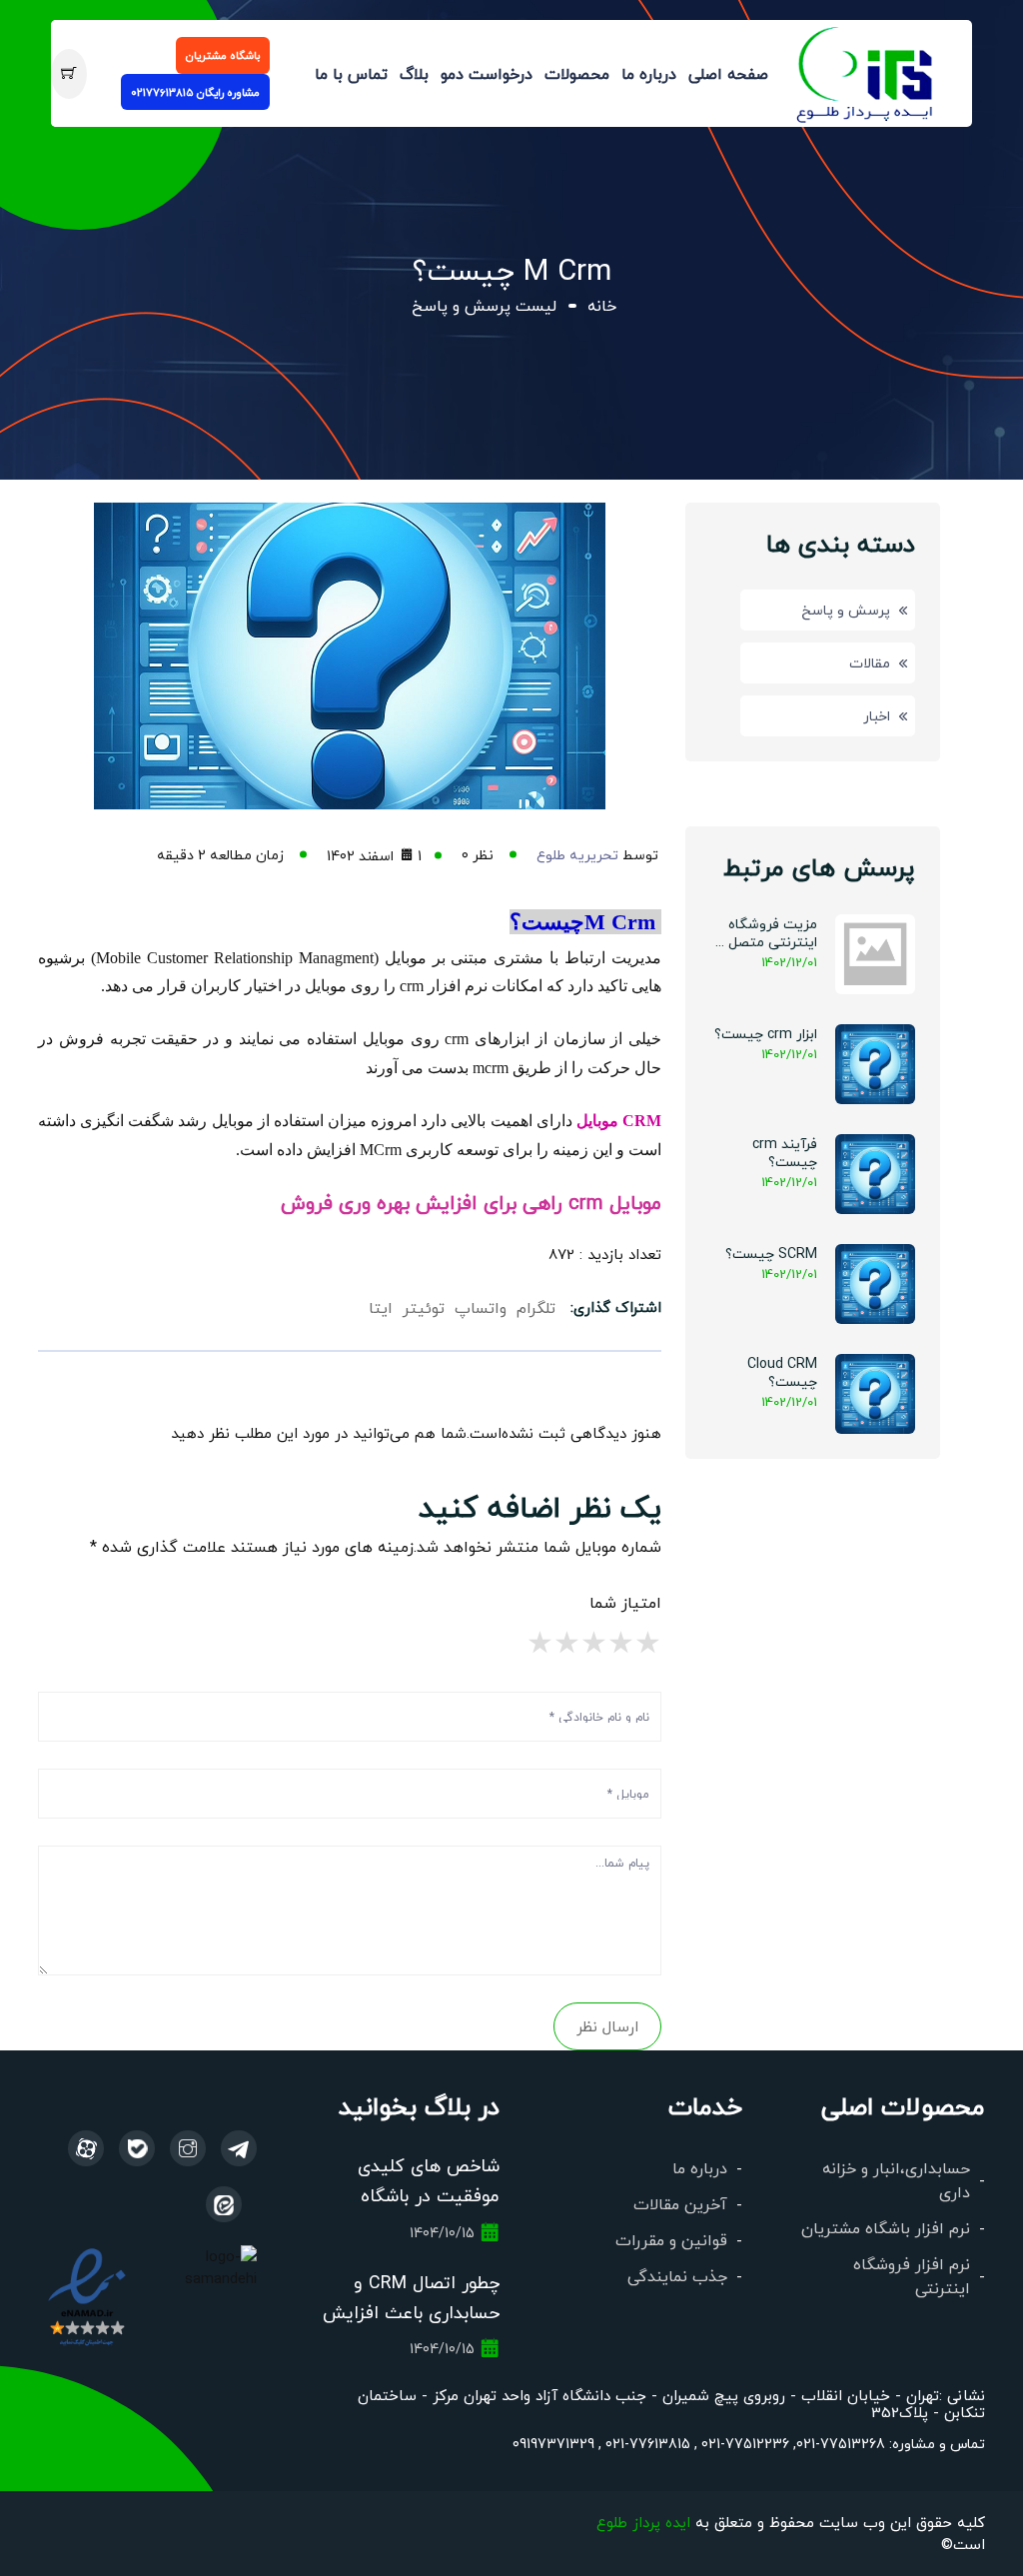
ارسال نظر (607, 2026)
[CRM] (239, 2148)
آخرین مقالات (680, 2204)
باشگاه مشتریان (223, 55)
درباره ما (649, 73)
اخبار (877, 715)
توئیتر (424, 1307)
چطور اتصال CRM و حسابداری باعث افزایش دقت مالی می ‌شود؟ (411, 2312)
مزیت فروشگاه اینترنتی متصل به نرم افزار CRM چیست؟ (764, 933)
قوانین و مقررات (671, 2240)
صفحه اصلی (728, 73)
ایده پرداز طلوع (643, 2522)
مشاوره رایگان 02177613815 (195, 92)
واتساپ (481, 1307)
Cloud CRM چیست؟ (782, 1372)
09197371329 (553, 2443)
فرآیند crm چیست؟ (785, 1152)
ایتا (381, 1307)
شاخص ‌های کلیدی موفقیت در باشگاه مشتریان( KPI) (429, 2195)
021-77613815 (646, 2443)
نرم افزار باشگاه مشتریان (886, 2228)
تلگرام (536, 1307)
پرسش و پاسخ (846, 610)
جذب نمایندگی (677, 2276)
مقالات (870, 662)
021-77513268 (841, 2443)
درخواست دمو (487, 73)
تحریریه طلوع (577, 854)
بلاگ (414, 73)
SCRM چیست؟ (771, 1253)
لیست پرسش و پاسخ (484, 305)
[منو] (866, 70)
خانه (602, 305)
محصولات (577, 73)
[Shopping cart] (68, 74)
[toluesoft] (188, 2148)
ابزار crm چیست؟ (766, 1033)
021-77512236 (743, 2443)
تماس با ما (351, 73)
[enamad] (86, 2295)
